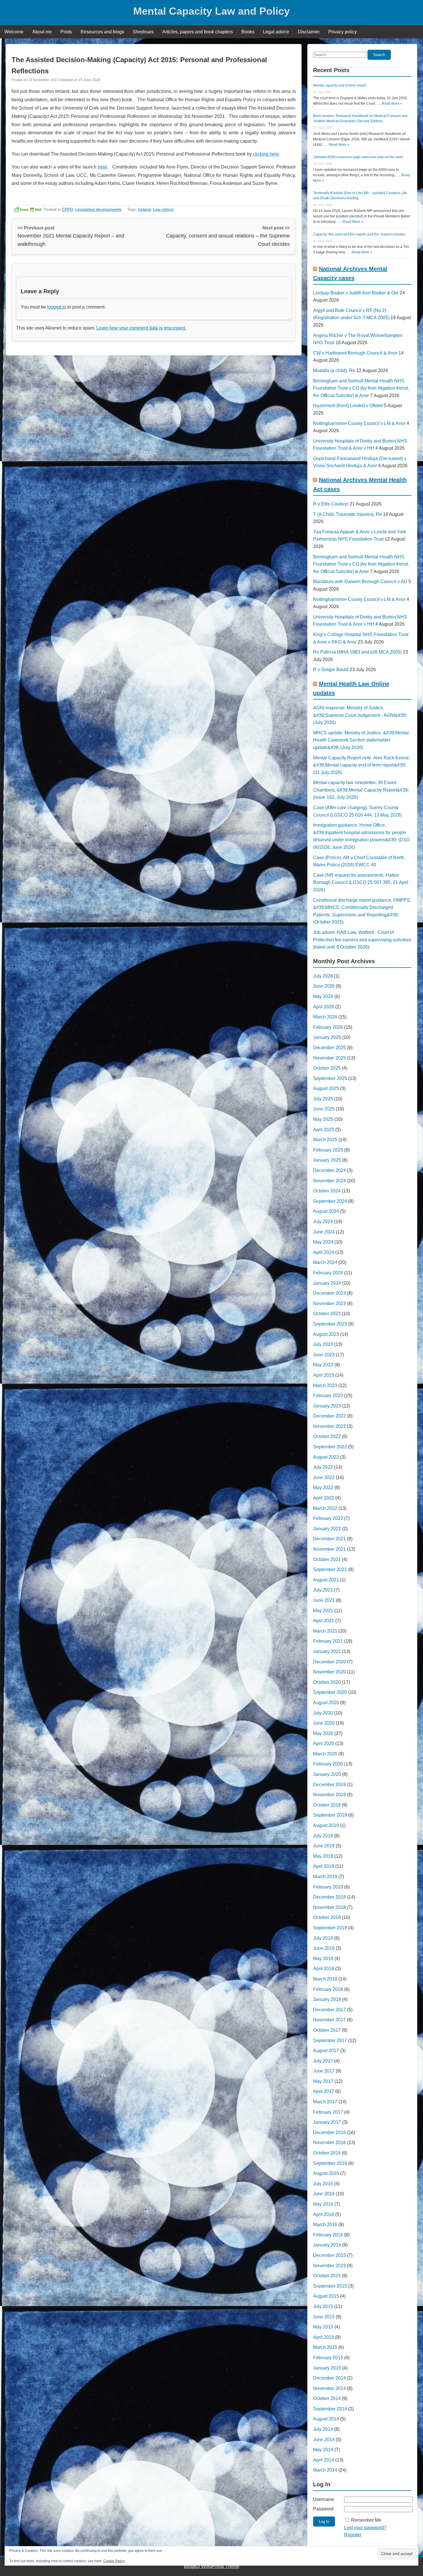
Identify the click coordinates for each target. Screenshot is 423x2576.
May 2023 (323, 1365)
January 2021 (327, 1651)
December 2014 (329, 2378)
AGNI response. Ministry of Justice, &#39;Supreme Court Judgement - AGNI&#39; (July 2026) (360, 715)
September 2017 (330, 2040)
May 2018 (323, 1959)
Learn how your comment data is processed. (141, 328)
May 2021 (323, 1611)
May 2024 (323, 1242)
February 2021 (328, 1641)
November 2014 (329, 2388)
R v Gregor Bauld (331, 670)
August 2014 (326, 2419)
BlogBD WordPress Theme (212, 2566)
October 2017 (327, 2030)
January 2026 (327, 1037)
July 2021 (323, 1590)
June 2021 (324, 1600)
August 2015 (326, 2296)
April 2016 (324, 2214)
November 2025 (329, 1058)
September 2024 (330, 1201)
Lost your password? (365, 2528)
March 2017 (325, 2102)
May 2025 (323, 1119)
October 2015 (327, 2276)
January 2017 (327, 2122)
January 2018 (327, 1999)
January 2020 (327, 1774)
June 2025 (324, 1109)
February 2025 (328, 1150)
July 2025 (323, 1099)
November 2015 (329, 2266)
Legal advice (276, 32)
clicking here (266, 154)
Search (379, 55)
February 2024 (328, 1273)
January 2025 (327, 1160)
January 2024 (327, 1283)
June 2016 (324, 2194)
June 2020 (324, 1723)
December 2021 (329, 1539)
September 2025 (330, 1078)
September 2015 (330, 2286)
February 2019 (328, 1887)
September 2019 (330, 1815)
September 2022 (330, 1447)
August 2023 (326, 1334)
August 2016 (326, 2173)
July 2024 (323, 1222)
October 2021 (327, 1559)
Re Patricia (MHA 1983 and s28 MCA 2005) (357, 652)
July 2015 (323, 2306)
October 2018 (327, 1917)
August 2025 (326, 1088)
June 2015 (324, 2317)
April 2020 (324, 1743)
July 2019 (323, 1836)
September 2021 (330, 1569)
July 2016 (323, 2184)
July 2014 (323, 2429)
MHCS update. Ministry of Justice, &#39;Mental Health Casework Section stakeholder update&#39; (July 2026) (361, 740)
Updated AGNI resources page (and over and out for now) (358, 157)
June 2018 (324, 1948)
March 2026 (325, 1017)
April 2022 (324, 1498)
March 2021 (325, 1631)
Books (248, 32)
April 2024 (324, 1252)
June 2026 (324, 986)
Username (324, 2499)
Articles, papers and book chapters (198, 32)
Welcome (14, 32)
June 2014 (324, 2440)
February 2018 (328, 1989)
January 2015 (327, 2368)
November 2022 (329, 1426)
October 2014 (327, 2398)
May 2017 (323, 2081)
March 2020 (325, 1754)
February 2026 (328, 1027)
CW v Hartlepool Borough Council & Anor (355, 353)
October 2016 (327, 2153)
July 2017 (323, 2061)
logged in (57, 307)
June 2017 (324, 2071)
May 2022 (323, 1488)
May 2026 (323, 996)
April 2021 (324, 1621)
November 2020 (329, 1672)
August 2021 (326, 1580)
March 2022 (325, 1508)
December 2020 (329, 1662)
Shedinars (143, 32)
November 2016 (329, 2143)
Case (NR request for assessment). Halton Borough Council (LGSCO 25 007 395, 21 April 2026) (361, 882)
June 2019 (324, 1846)
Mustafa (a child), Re (334, 370)
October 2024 (327, 1191)
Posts (66, 32)
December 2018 (329, 1897)
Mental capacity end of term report (340, 85)
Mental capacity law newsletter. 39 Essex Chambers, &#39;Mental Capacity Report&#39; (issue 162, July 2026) (361, 790)
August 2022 (326, 1457)
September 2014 (330, 2409)
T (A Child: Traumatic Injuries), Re (347, 514)
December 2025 (329, 1048)
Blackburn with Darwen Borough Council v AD (360, 582)
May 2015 (323, 2327)
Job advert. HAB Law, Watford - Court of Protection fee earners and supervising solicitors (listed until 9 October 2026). (362, 940)
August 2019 (326, 1825)
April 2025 (324, 1130)
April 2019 (324, 1866)
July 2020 (323, 1713)
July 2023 (323, 1344)
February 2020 (328, 1764)
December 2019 (329, 1785)
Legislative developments (98, 209)
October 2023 (327, 1314)
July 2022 (323, 1467)
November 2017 (329, 2020)
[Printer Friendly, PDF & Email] (28, 209)
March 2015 (325, 2347)
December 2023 (329, 1293)
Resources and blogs (102, 32)
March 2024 (325, 1262)
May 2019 (323, 1856)
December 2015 (329, 2255)
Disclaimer (309, 32)
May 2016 (323, 2204)
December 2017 (329, 2010)
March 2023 (325, 1385)
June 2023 (324, 1355)
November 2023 (329, 1304)
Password (323, 2509)
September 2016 (330, 2163)
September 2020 (330, 1692)
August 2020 (326, 1703)
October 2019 (327, 1805)
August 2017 (326, 2051)
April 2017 (324, 2091)
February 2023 (328, 1396)
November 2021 (329, 1549)
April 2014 (324, 2460)
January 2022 (327, 1529)
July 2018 (323, 1938)
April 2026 (324, 1007)
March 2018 (325, 1979)
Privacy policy (343, 32)
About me (42, 32)
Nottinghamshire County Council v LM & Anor (359, 423)
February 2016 (328, 2235)
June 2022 (324, 1477)
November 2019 (329, 1795)
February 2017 (328, 2112)
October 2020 (327, 1682)
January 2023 (327, 1406)
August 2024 (326, 1211)
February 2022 (328, 1518)
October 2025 (327, 1068)
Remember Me (366, 2520)
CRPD (67, 209)
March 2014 (325, 2470)
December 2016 (329, 2132)
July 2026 (323, 976)
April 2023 (324, 1375)
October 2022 (327, 1436)
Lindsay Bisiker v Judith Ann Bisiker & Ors (356, 293)
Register (353, 2535)
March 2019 (325, 1877)
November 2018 (329, 1907)
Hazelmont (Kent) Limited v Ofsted (348, 406)
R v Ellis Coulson (331, 504)
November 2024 (329, 1181)
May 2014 (323, 2450)
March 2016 (325, 2224)
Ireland (144, 209)
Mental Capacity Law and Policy (211, 11)
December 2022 (329, 1416)
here (102, 167)
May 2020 (323, 1733)
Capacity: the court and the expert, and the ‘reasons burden (359, 234)
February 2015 (328, 2358)
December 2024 (329, 1170)
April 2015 (324, 2337)
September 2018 (330, 1928)
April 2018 (324, 1969)
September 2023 (330, 1324)
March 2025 (325, 1140)
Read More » (392, 104)
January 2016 (327, 2245)
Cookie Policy (114, 2561)
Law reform (163, 209)
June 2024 (324, 1232)
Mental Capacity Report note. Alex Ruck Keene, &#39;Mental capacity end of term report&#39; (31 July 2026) (362, 765)
